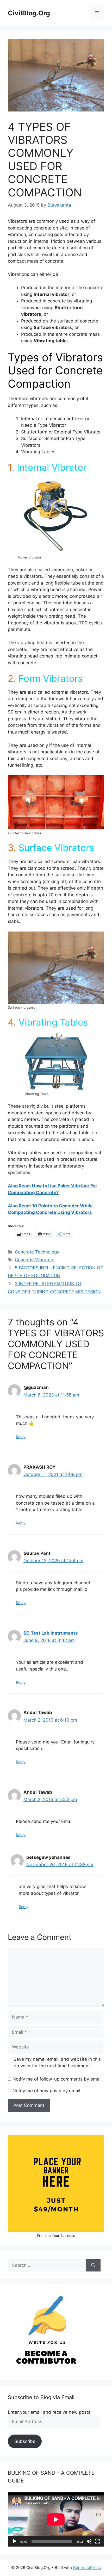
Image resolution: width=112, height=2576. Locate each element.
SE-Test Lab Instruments (51, 1633)
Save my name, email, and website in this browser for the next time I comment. (57, 2063)
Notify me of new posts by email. (47, 2091)
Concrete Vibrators (35, 1260)
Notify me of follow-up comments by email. (58, 2079)
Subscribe (25, 2441)
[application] (56, 2519)
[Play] (15, 2541)
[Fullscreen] (97, 2541)
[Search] (93, 2265)
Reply (21, 1437)
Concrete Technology (37, 1252)
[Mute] (89, 2541)
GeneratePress (87, 2568)
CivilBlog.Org (29, 13)
